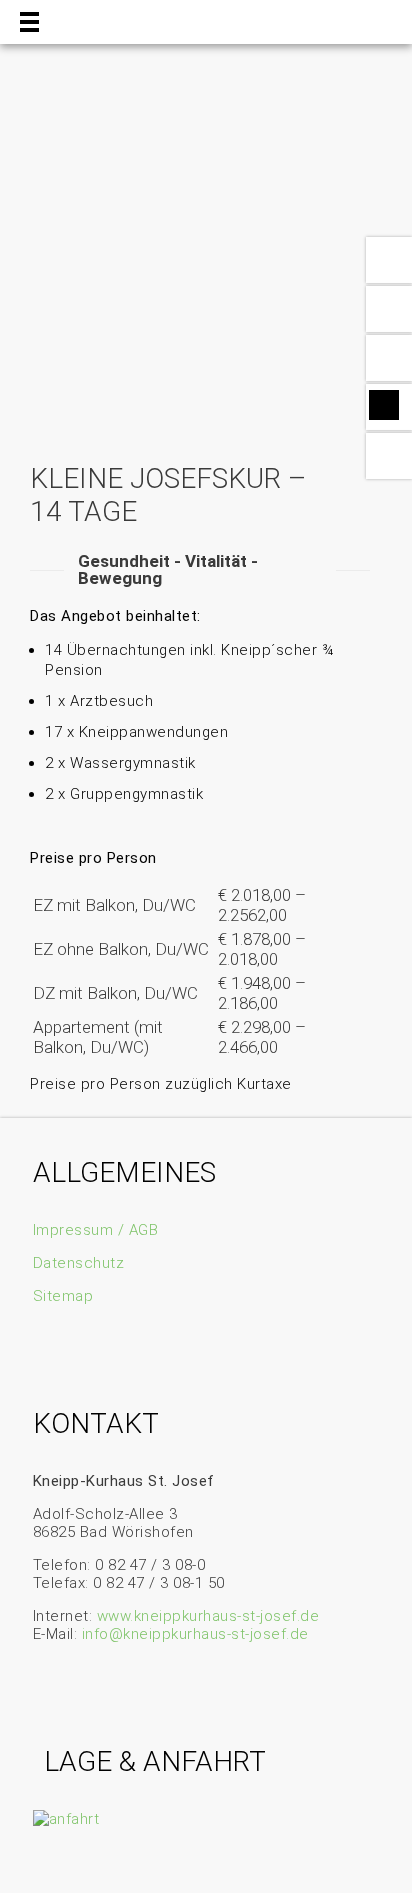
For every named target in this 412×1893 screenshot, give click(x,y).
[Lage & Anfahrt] (389, 358)
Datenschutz (79, 1263)
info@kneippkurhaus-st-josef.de (195, 1634)
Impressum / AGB (96, 1230)
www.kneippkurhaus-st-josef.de (208, 1616)
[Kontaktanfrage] (389, 309)
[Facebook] (384, 405)
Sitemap (63, 1296)
